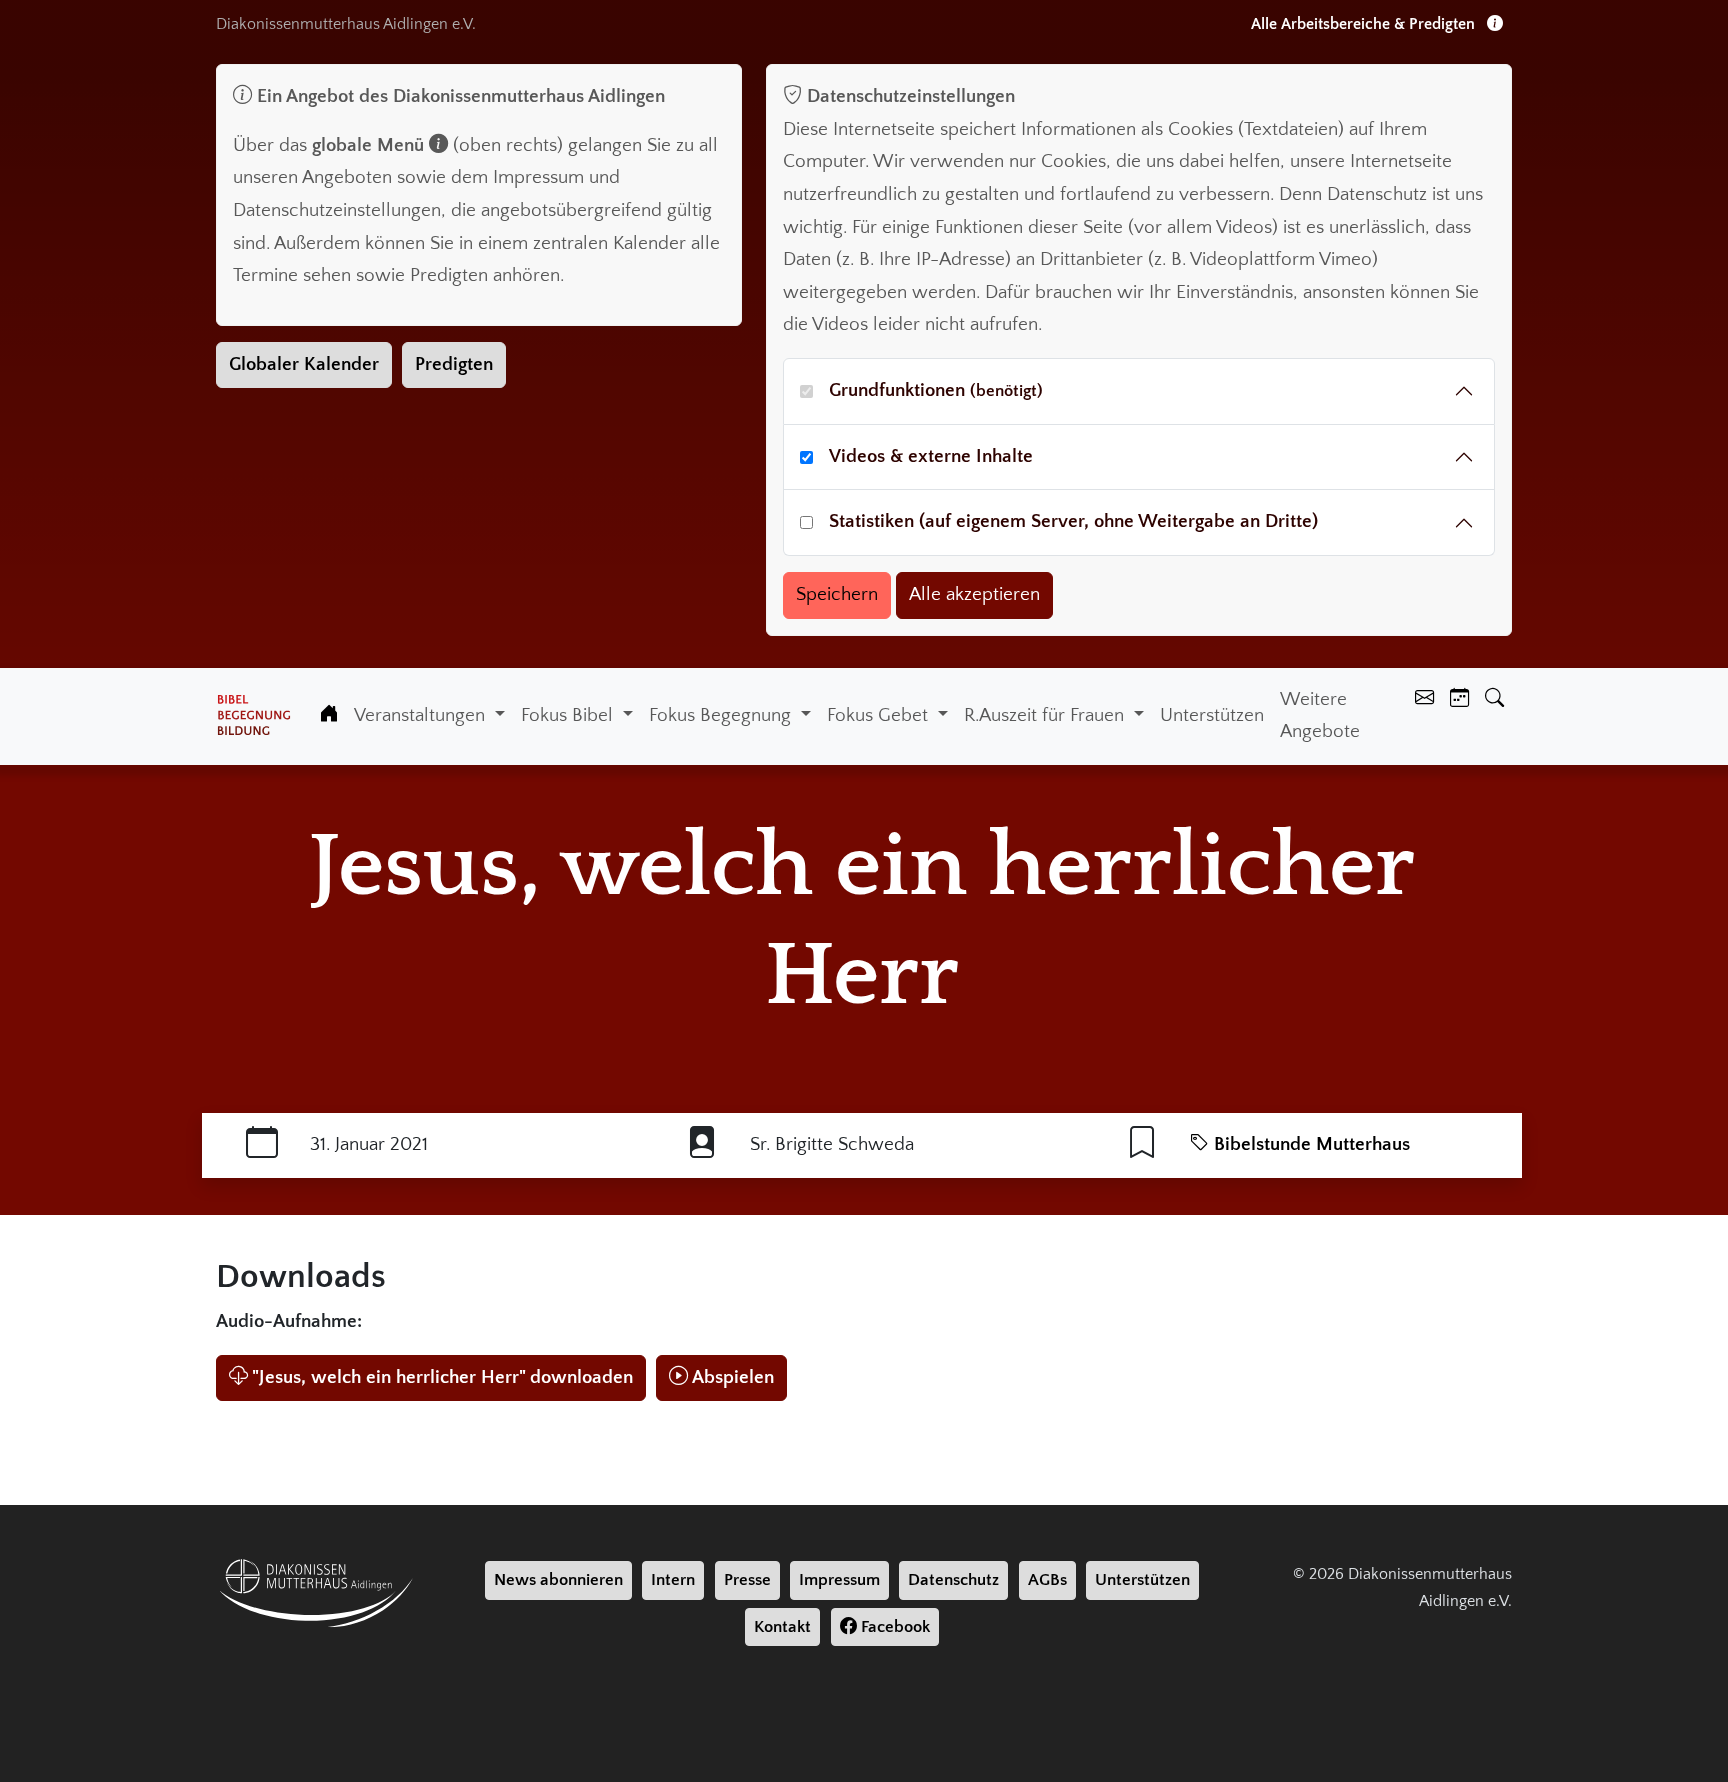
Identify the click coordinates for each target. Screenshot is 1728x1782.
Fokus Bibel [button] (569, 715)
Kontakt (782, 1627)
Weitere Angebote (1320, 716)
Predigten (454, 364)
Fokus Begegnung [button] (722, 715)
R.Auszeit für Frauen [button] (1046, 715)
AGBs (1047, 1580)
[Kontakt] (1424, 700)
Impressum (839, 1580)
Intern (673, 1580)
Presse (747, 1580)
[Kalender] (1459, 700)
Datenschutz (953, 1580)
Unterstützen (1212, 715)
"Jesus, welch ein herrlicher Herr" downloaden (442, 1377)
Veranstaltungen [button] (422, 715)
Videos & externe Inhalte (931, 456)
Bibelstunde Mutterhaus (1309, 1144)
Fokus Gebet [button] (880, 715)
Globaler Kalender (304, 364)
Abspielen (733, 1377)
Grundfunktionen (936, 390)
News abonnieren (558, 1580)
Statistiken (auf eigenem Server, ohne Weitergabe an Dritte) (1073, 521)
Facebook (893, 1627)
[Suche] (1494, 700)
